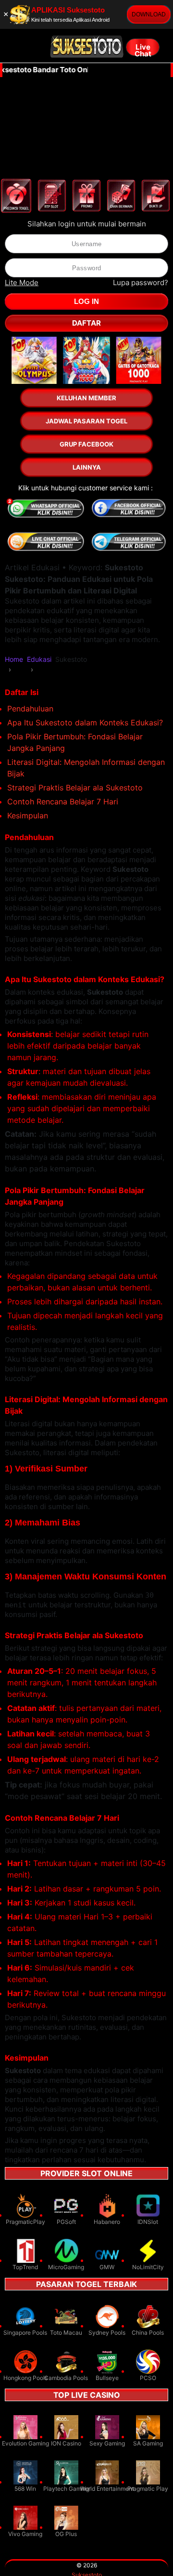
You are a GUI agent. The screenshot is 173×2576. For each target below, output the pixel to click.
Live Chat (143, 49)
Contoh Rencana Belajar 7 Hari (63, 802)
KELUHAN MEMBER (86, 398)
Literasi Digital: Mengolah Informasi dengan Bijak (86, 768)
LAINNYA (87, 467)
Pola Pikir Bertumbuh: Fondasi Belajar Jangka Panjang (75, 742)
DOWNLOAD (149, 14)
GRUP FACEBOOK (86, 444)
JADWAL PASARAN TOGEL (86, 421)
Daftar (86, 323)
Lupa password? (141, 283)
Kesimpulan (28, 815)
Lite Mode (22, 283)
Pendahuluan (30, 709)
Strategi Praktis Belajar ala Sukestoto (75, 788)
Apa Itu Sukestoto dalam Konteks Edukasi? (85, 723)
